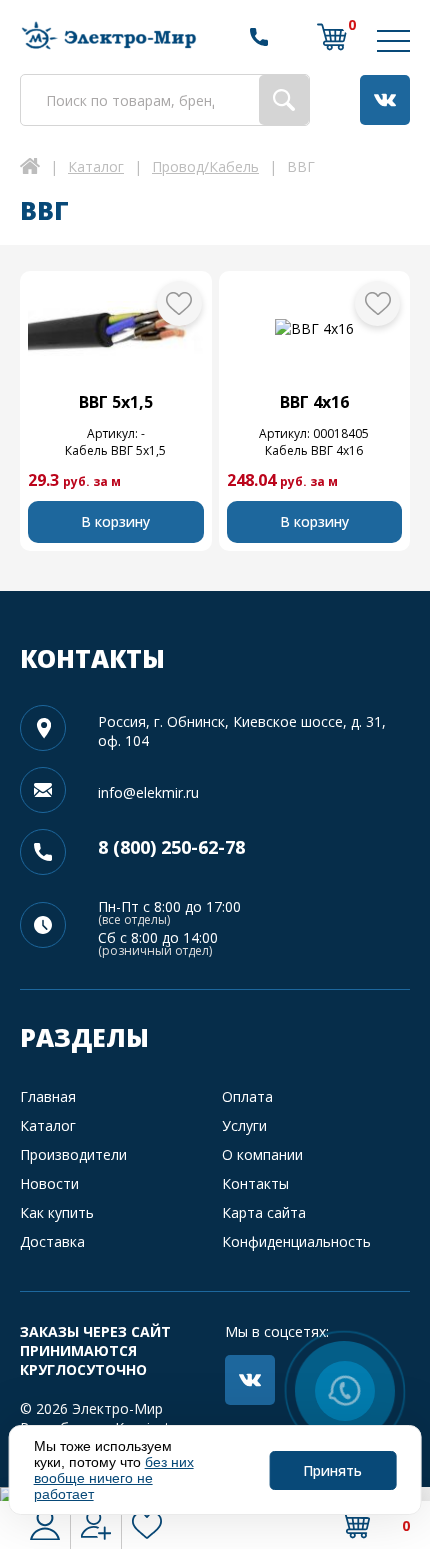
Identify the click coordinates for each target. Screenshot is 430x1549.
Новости (49, 1183)
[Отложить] (179, 303)
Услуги (244, 1125)
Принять (332, 1470)
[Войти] (45, 1525)
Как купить (57, 1212)
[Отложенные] (147, 1525)
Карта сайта (264, 1212)
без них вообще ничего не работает (114, 1478)
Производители (73, 1154)
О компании (262, 1154)
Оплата (247, 1096)
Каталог (48, 1125)
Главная (48, 1096)
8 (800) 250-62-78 (171, 847)
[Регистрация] (96, 1525)
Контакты (255, 1183)
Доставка (52, 1241)
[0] (332, 37)
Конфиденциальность (296, 1241)
